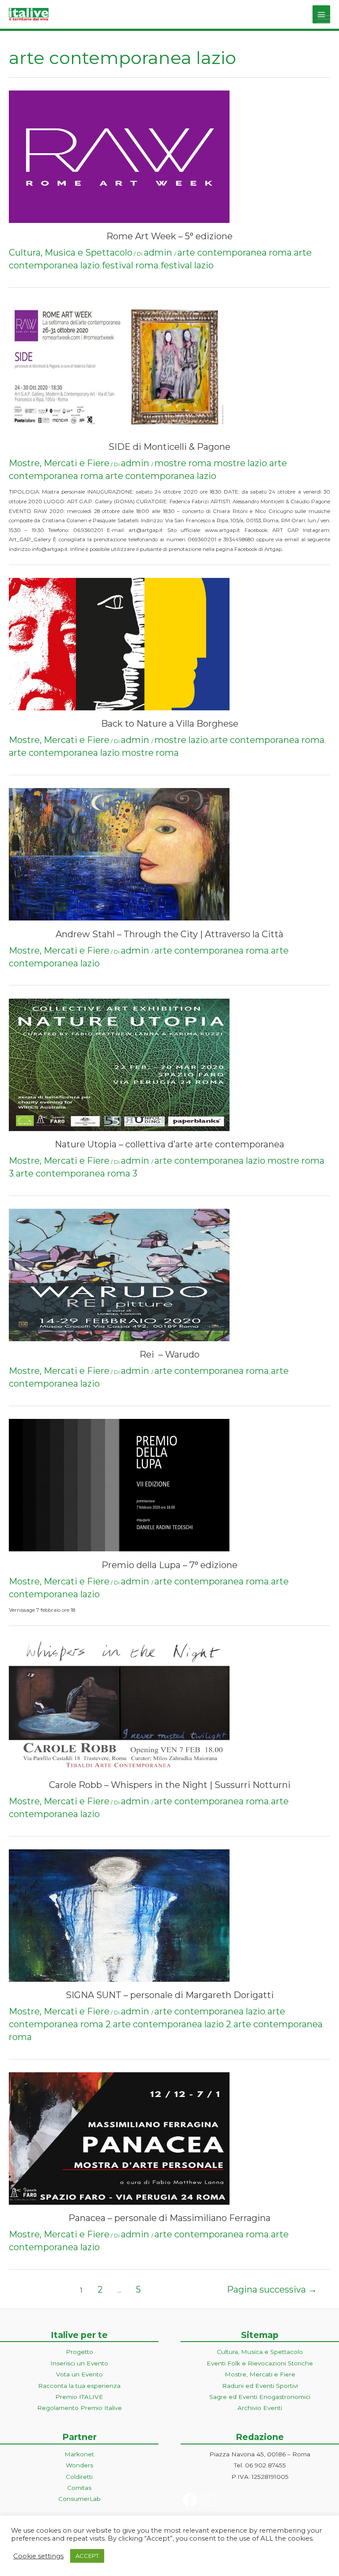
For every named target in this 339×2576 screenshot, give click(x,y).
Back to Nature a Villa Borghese (170, 724)
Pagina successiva (272, 2289)
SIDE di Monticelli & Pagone (169, 447)
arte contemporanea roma (235, 253)
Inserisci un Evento (79, 2363)
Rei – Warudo (169, 1354)
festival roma (130, 265)
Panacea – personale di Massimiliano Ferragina (169, 2218)
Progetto (79, 2352)
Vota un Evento (79, 2374)
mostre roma (183, 463)
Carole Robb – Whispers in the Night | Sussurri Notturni (170, 1785)
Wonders (79, 2465)
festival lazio (187, 265)
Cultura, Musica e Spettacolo (71, 253)
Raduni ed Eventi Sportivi (260, 2386)
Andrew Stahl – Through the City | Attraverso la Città (169, 934)
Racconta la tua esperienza (79, 2386)
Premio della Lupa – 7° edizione (169, 1565)
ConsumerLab (79, 2499)
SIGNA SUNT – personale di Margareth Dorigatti (170, 1995)
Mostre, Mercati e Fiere (59, 463)
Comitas (79, 2488)
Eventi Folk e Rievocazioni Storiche (260, 2363)
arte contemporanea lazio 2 (172, 2024)
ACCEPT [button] (87, 2556)
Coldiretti (79, 2477)
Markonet (79, 2454)
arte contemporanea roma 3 (77, 1173)
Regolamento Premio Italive (79, 2408)
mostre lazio (240, 463)
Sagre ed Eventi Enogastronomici (260, 2397)
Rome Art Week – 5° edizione (169, 236)
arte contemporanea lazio (161, 476)
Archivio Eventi (260, 2408)
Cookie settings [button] (38, 2556)
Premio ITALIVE (79, 2397)
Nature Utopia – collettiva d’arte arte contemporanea (169, 1144)
